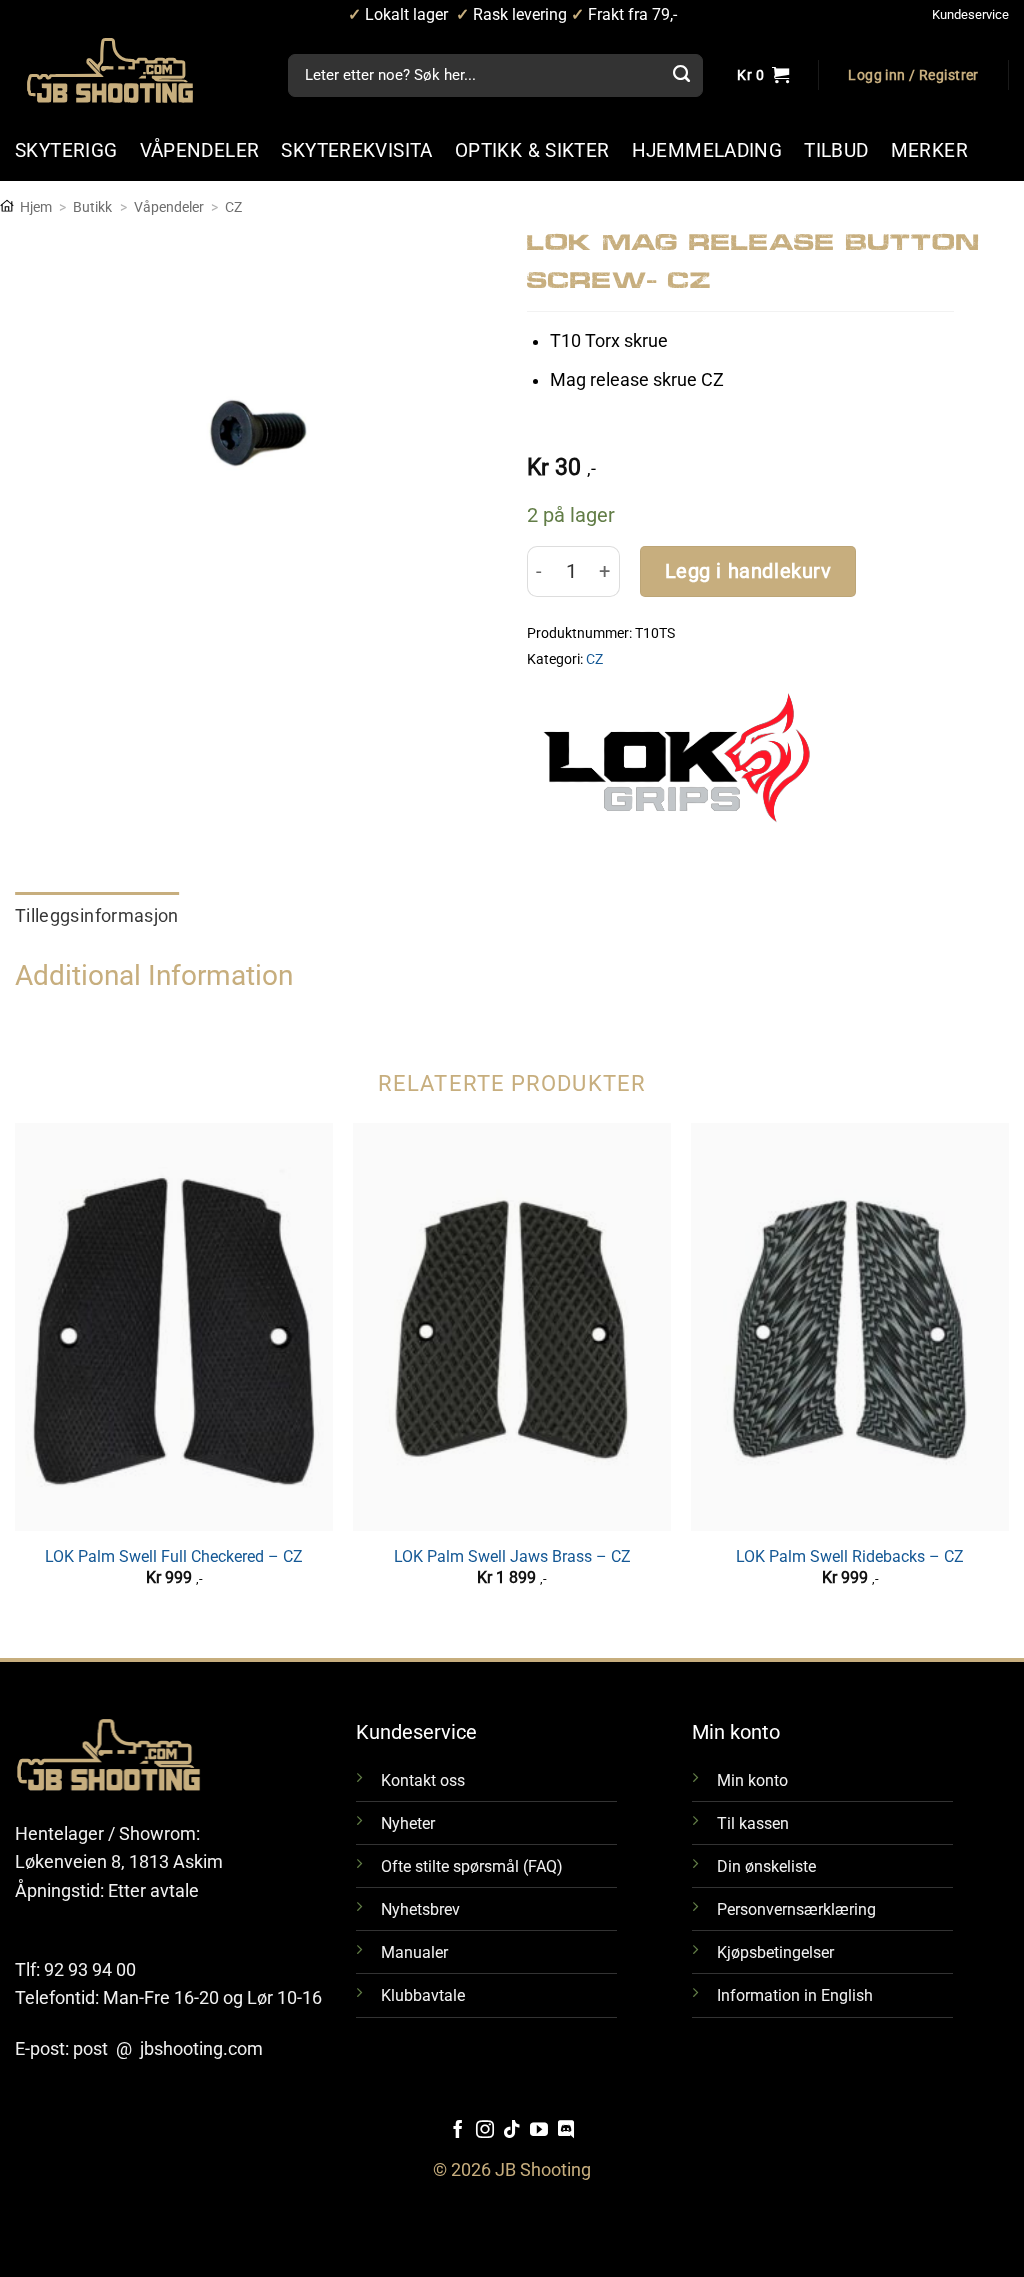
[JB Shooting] (130, 70)
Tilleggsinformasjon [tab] (97, 916)
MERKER (929, 150)
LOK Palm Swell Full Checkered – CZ (174, 1556)
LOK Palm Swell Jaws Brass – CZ (512, 1556)
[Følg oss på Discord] (566, 2131)
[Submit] (681, 76)
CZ (233, 207)
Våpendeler (169, 207)
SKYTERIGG (66, 150)
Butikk (92, 207)
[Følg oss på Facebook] (458, 2131)
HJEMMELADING (707, 150)
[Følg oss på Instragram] (485, 2131)
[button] (913, 76)
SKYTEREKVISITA (356, 150)
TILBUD (836, 150)
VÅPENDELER (200, 150)
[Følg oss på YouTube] (539, 2131)
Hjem (36, 207)
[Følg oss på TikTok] (512, 2131)
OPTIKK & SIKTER (532, 150)
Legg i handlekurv (748, 571)
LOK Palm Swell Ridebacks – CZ (850, 1556)
